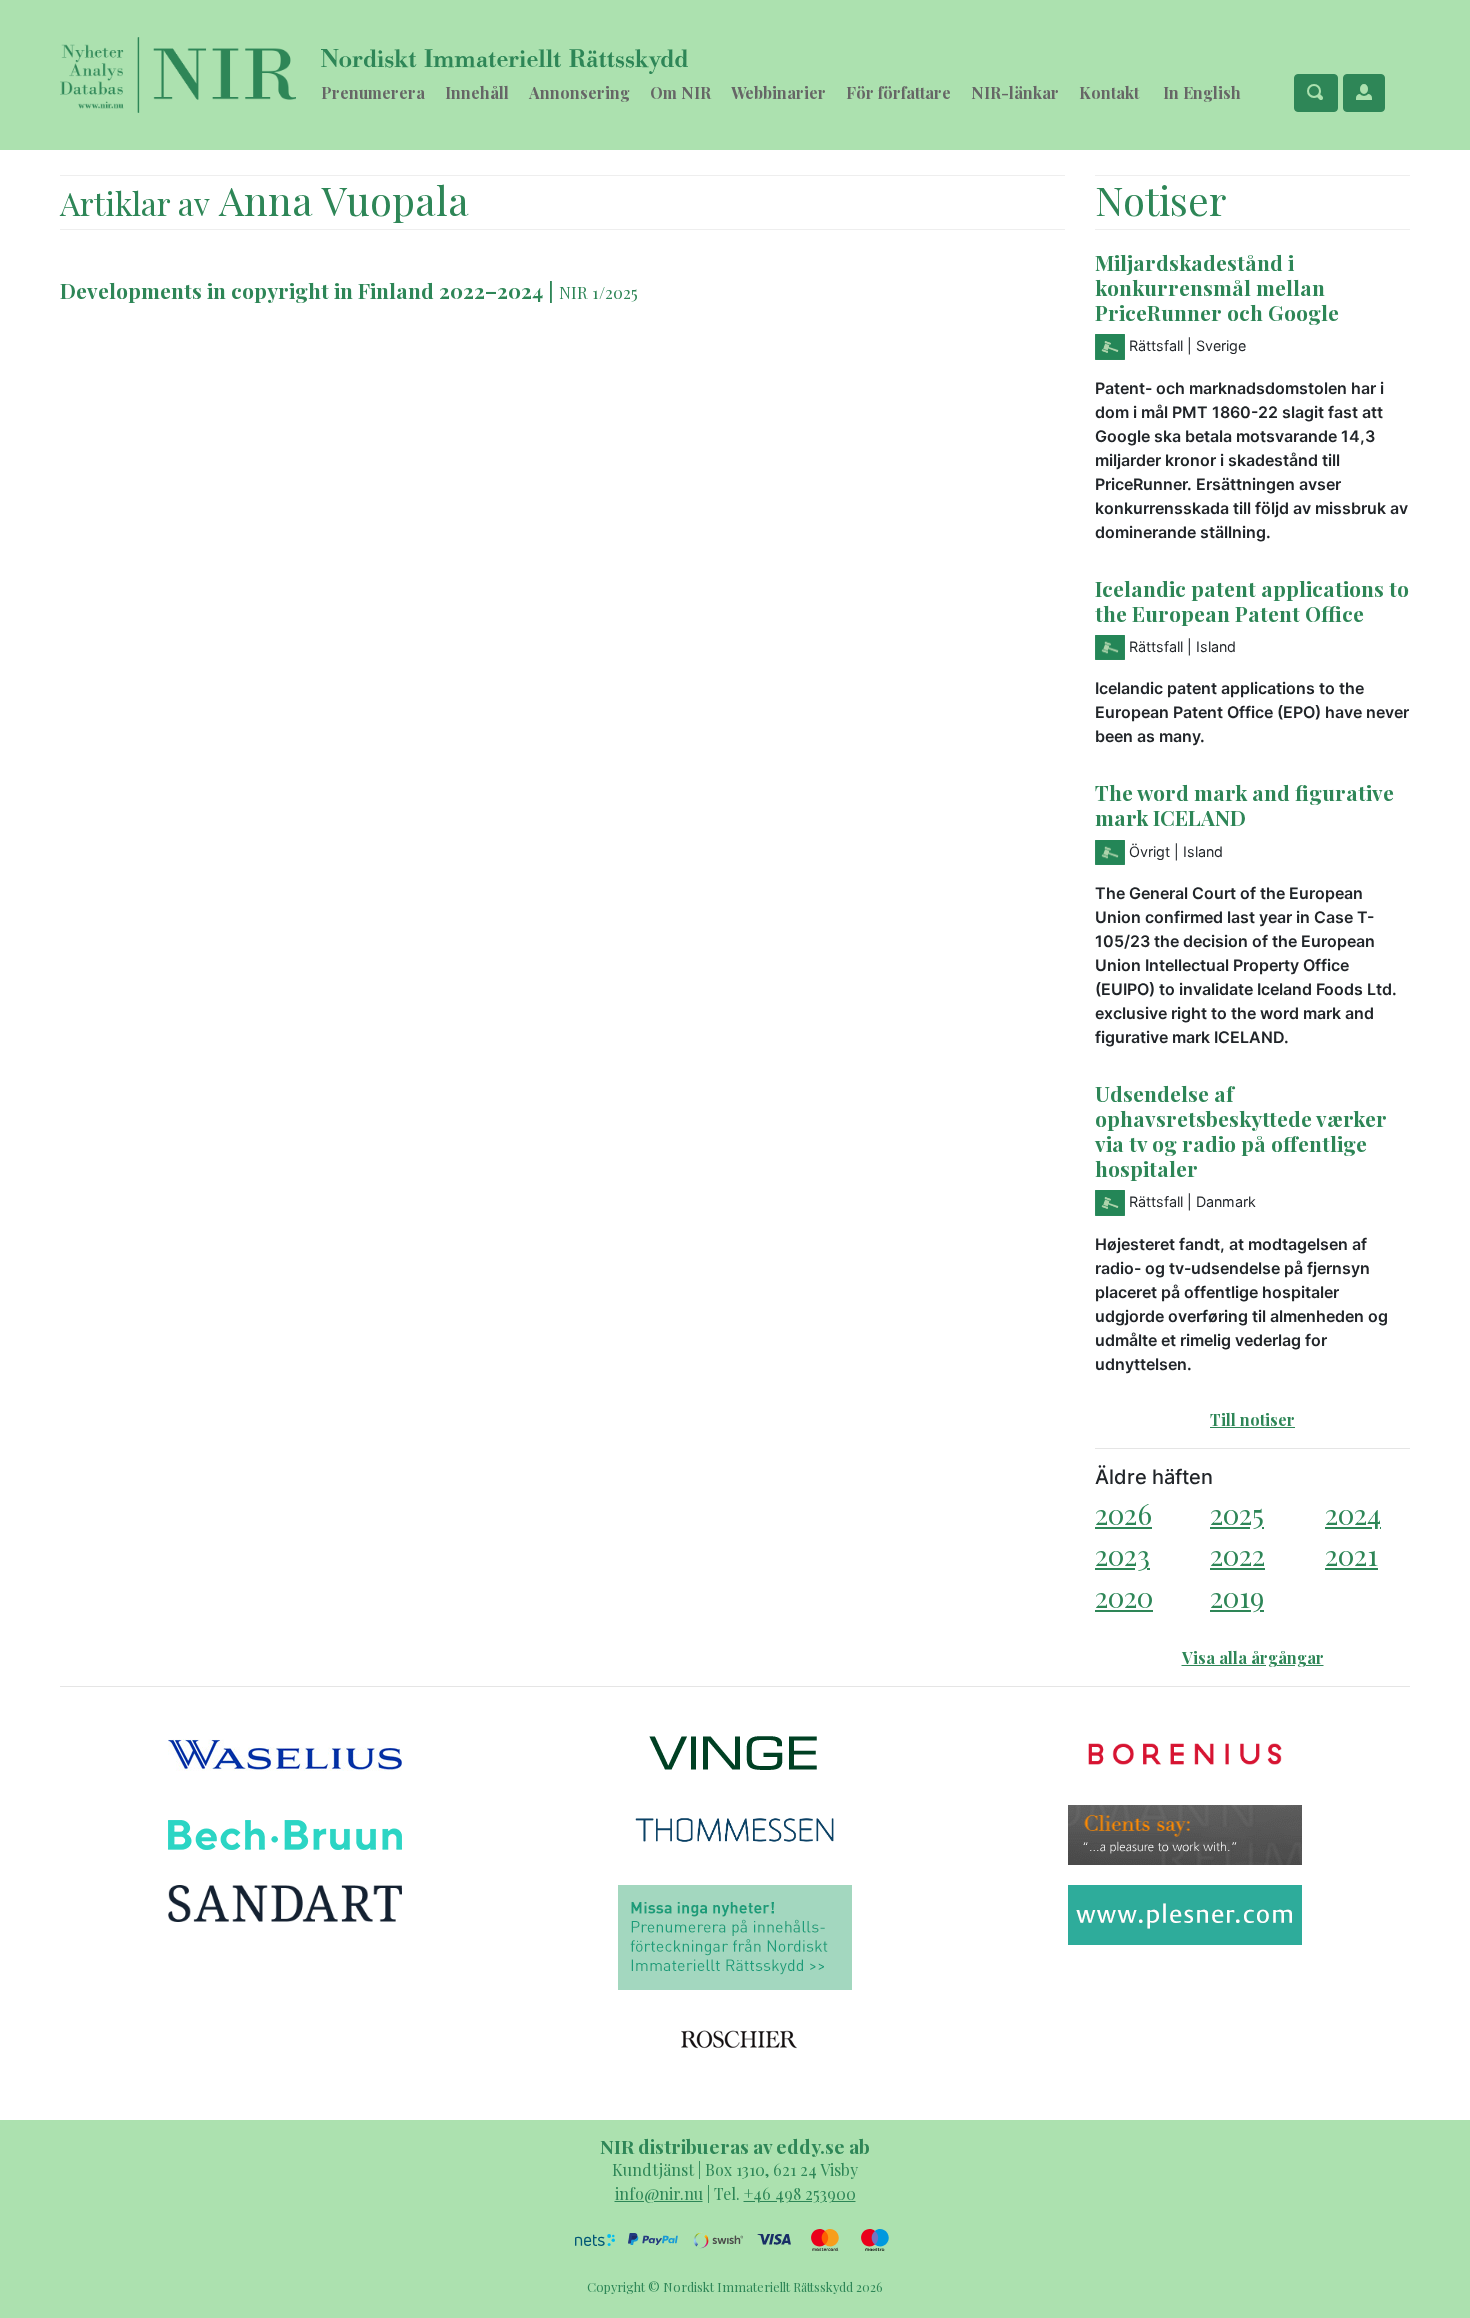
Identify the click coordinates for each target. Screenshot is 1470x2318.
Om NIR (680, 92)
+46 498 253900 (800, 2193)
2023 (1122, 1554)
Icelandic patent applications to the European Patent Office (1252, 600)
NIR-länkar (1015, 92)
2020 (1124, 1596)
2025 (1237, 1513)
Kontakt (1109, 92)
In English (1202, 92)
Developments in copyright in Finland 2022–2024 (301, 290)
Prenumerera (373, 92)
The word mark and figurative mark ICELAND (1244, 804)
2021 (1351, 1554)
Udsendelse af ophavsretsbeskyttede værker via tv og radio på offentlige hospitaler (1241, 1130)
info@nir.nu (659, 2193)
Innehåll (477, 92)
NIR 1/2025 (598, 292)
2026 (1123, 1513)
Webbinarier (778, 92)
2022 (1237, 1554)
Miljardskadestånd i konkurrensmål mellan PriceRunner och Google (1217, 287)
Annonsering (579, 92)
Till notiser (1252, 1419)
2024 (1353, 1513)
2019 (1237, 1596)
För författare (898, 92)
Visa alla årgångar (1253, 1657)
